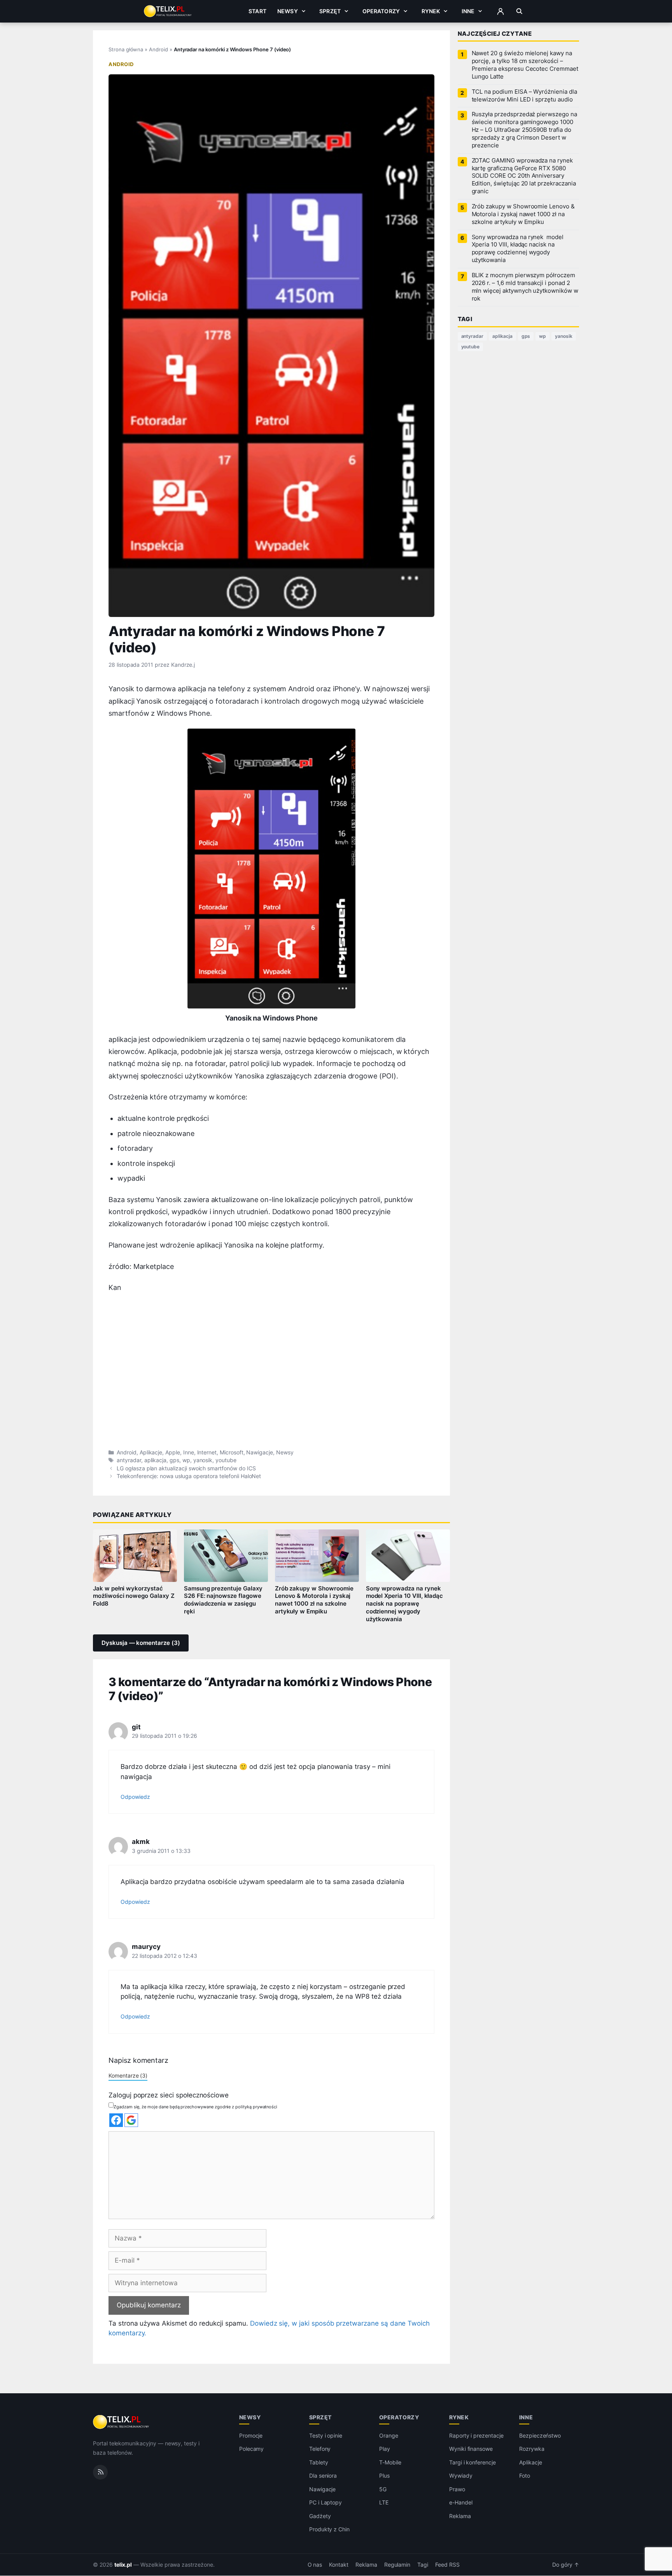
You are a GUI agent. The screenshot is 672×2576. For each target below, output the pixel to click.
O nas (315, 2565)
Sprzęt (330, 11)
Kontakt (339, 2565)
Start (257, 11)
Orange (389, 2435)
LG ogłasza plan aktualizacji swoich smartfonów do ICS (186, 1468)
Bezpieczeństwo (540, 2435)
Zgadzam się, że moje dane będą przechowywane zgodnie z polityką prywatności (195, 2107)
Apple (173, 1452)
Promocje (251, 2435)
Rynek (431, 11)
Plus (384, 2476)
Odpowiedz (135, 1797)
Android (158, 49)
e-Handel (461, 2503)
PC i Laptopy (325, 2503)
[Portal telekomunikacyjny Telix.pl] (122, 2422)
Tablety (319, 2462)
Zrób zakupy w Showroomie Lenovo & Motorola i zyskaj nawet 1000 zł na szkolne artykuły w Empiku (314, 1600)
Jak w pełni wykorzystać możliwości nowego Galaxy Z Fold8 (134, 1596)
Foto (525, 2476)
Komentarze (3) (128, 2075)
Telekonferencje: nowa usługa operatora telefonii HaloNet (189, 1476)
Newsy (288, 11)
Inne (468, 11)
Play (385, 2449)
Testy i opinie (326, 2435)
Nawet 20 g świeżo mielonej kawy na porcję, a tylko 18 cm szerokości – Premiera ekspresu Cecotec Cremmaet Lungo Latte (525, 65)
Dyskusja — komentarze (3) (141, 1643)
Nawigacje (260, 1452)
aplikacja (156, 1460)
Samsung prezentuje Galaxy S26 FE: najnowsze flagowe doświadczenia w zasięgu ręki (223, 1600)
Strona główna (126, 49)
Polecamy (252, 2449)
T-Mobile (390, 2462)
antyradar (129, 1460)
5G (383, 2489)
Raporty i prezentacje (476, 2435)
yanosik (203, 1460)
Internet (207, 1452)
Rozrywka (532, 2449)
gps (174, 1460)
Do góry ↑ (566, 2565)
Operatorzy (381, 11)
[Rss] (100, 2472)
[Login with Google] (131, 2120)
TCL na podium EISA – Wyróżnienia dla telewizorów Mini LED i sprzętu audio (524, 96)
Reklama (460, 2516)
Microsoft (232, 1452)
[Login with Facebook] (116, 2120)
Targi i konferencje (472, 2462)
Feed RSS (447, 2565)
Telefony (320, 2449)
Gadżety (320, 2516)
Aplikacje (151, 1452)
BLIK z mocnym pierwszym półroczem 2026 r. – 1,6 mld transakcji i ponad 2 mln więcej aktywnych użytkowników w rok (525, 287)
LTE (384, 2503)
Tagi (423, 2565)
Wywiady (461, 2476)
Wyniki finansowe (471, 2449)
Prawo (457, 2489)
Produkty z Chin (329, 2530)
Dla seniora (323, 2476)
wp (186, 1460)
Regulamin (397, 2565)
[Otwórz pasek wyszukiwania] (519, 11)
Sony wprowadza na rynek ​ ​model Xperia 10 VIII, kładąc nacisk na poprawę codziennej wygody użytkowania (405, 1604)
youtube (226, 1460)
